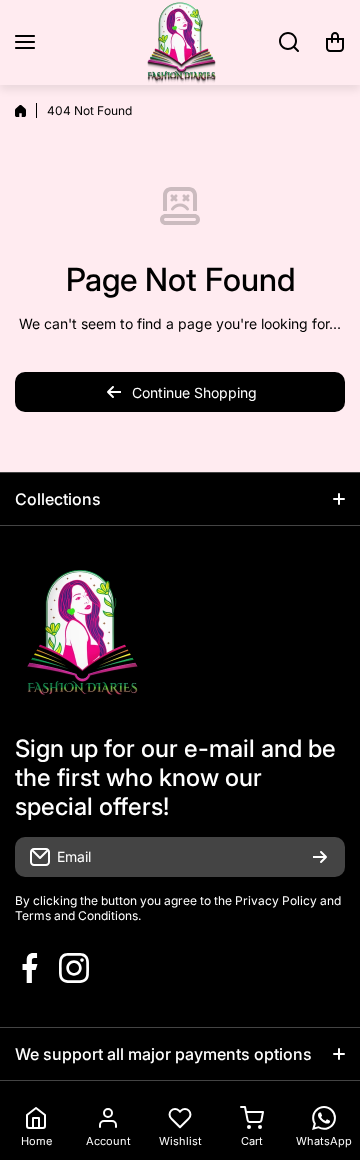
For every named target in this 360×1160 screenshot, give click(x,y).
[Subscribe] (320, 857)
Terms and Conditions (76, 915)
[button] (335, 42)
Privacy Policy (276, 900)
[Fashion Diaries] (180, 42)
